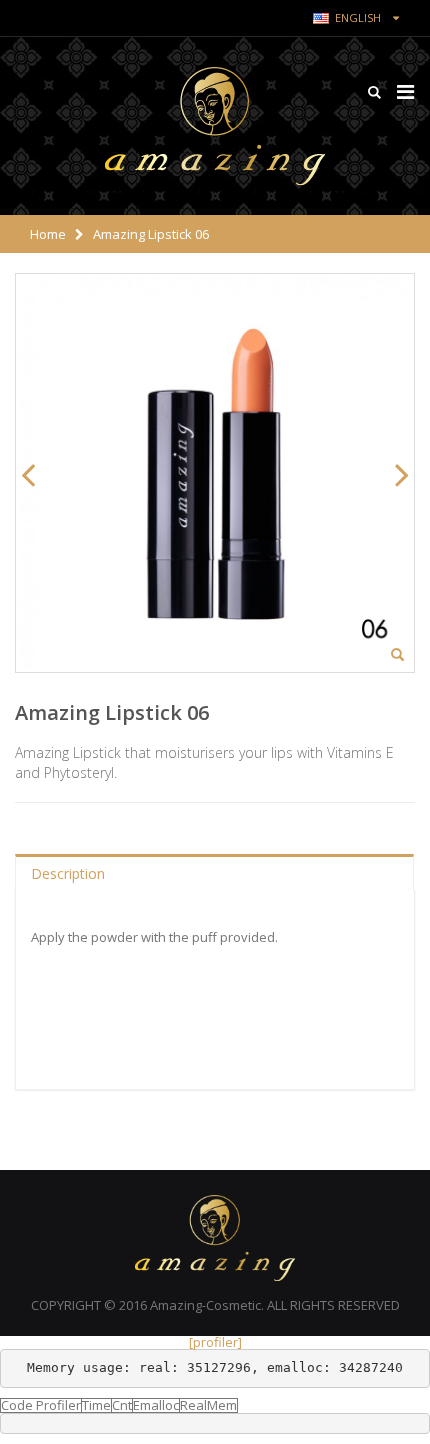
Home (48, 234)
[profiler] (215, 1342)
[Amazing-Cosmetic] (215, 126)
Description (68, 873)
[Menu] (405, 91)
